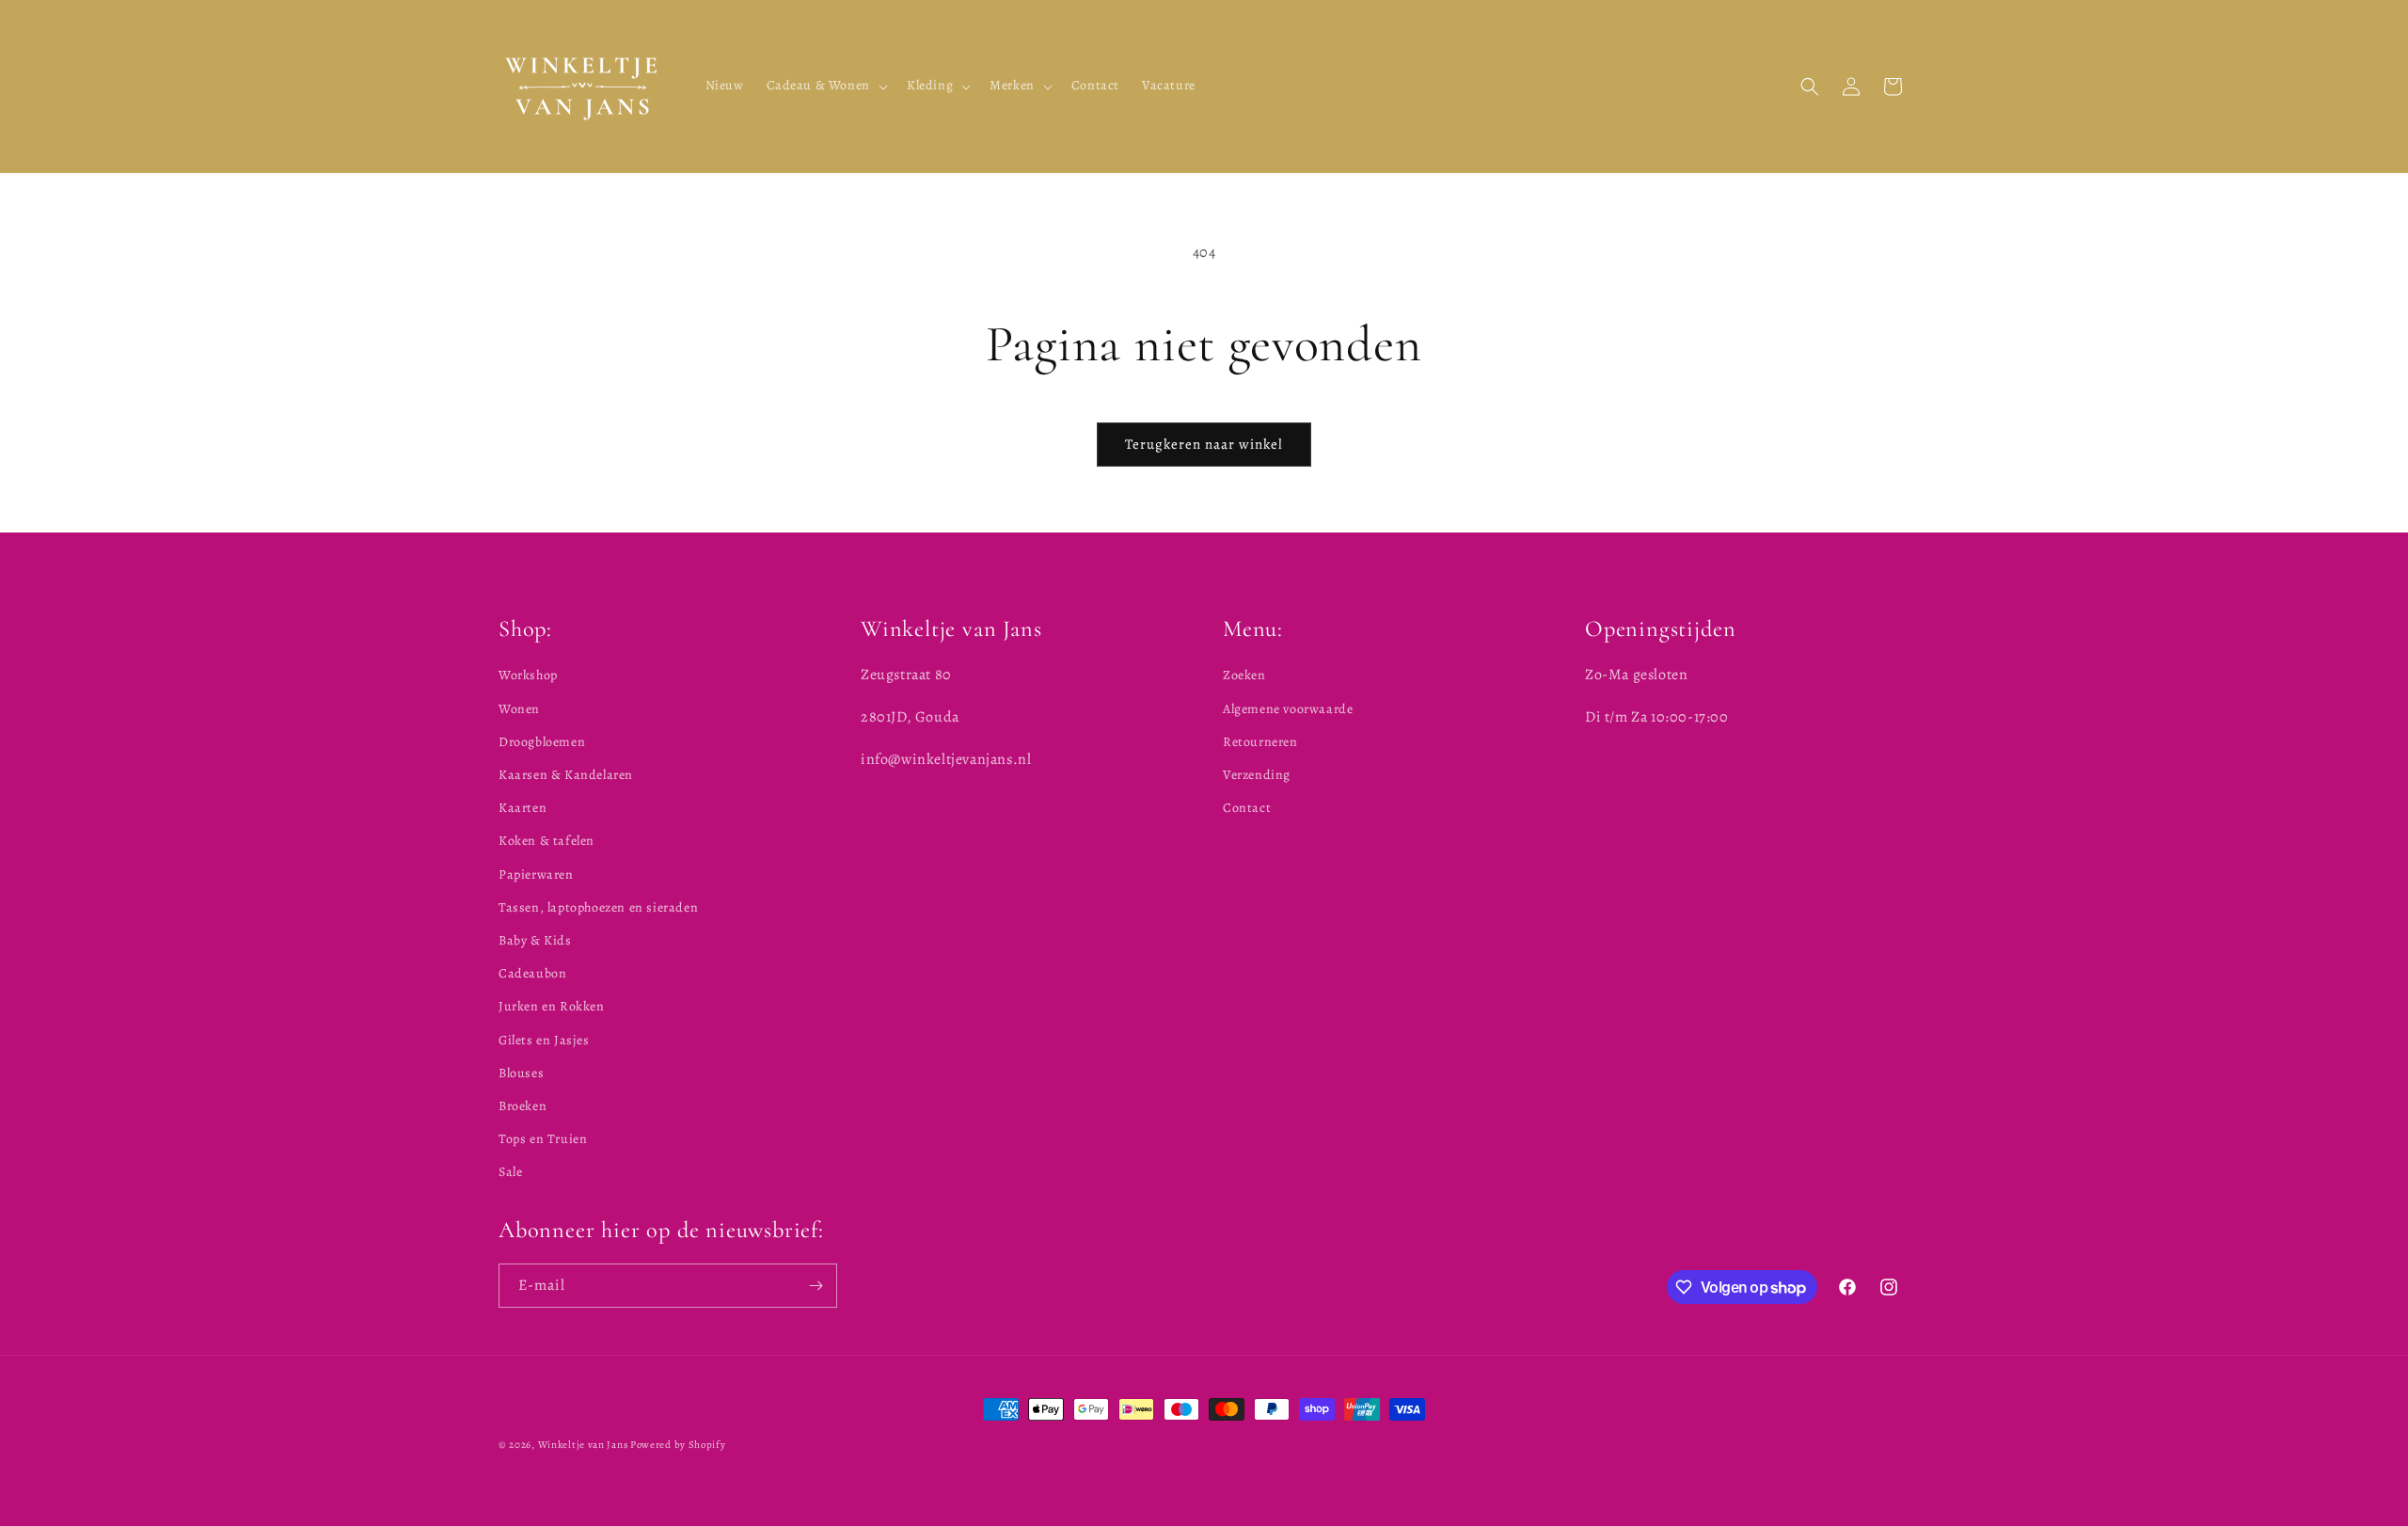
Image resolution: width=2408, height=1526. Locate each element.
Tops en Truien (543, 1139)
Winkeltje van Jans (583, 1445)
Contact (1247, 808)
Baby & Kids (535, 940)
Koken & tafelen (547, 841)
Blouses (521, 1073)
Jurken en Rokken (552, 1006)
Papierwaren (536, 874)
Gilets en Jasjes (544, 1040)
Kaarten (523, 808)
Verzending (1257, 775)
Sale (510, 1172)
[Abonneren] (816, 1286)
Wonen (519, 709)
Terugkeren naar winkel (1204, 444)
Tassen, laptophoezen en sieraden (598, 907)
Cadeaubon (532, 973)
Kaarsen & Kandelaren (566, 775)
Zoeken (1244, 675)
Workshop (528, 675)
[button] (825, 86)
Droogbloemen (542, 742)
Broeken (523, 1106)
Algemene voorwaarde (1288, 709)
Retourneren (1260, 742)
